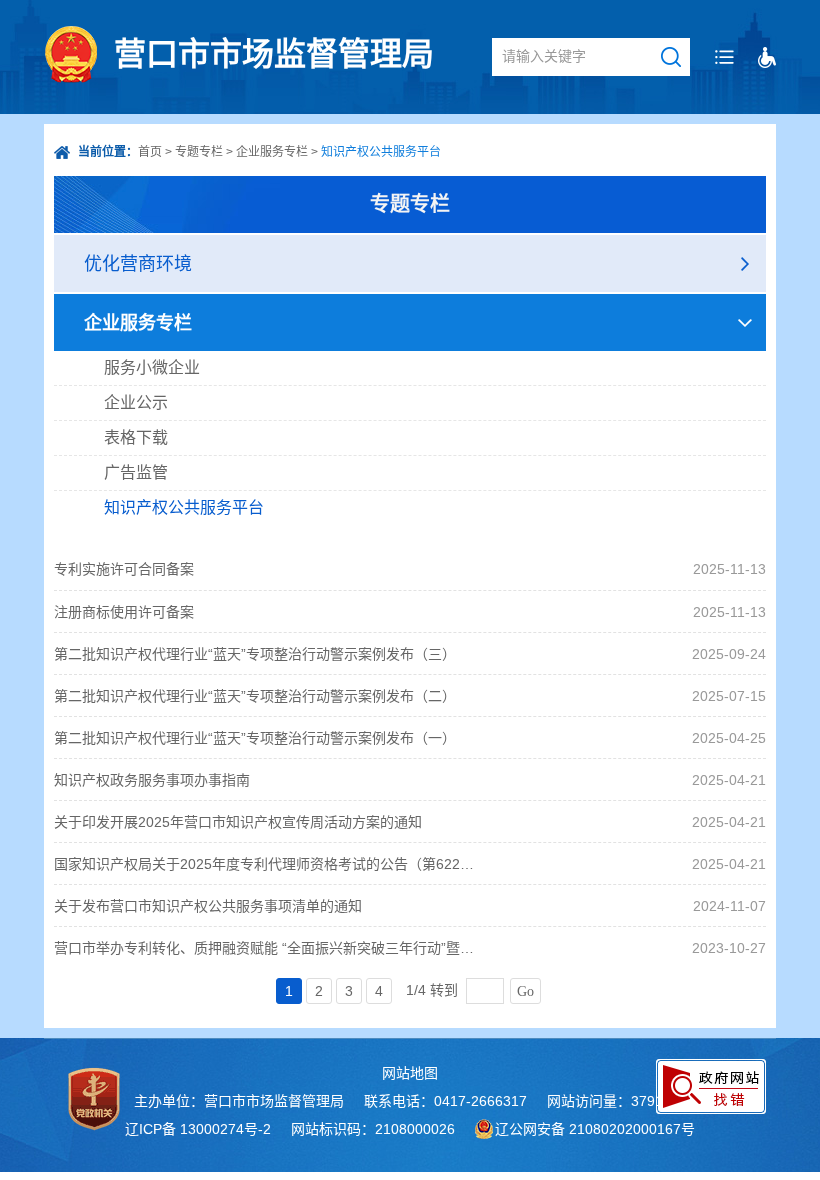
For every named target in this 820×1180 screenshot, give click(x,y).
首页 (150, 152)
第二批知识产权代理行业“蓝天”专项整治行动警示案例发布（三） (255, 654)
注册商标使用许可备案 (124, 612)
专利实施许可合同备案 (124, 569)
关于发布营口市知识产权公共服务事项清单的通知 (208, 906)
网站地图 (410, 1073)
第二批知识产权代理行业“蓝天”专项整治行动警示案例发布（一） (255, 738)
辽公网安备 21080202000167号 (595, 1129)
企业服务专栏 (272, 152)
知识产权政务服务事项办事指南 (152, 780)
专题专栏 (199, 152)
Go (525, 991)
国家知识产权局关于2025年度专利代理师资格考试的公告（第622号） (267, 864)
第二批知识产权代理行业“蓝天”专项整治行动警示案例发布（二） (255, 696)
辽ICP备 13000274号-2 (198, 1129)
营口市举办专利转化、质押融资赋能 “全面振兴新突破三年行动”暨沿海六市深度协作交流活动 (267, 948)
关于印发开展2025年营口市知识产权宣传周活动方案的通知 (238, 822)
